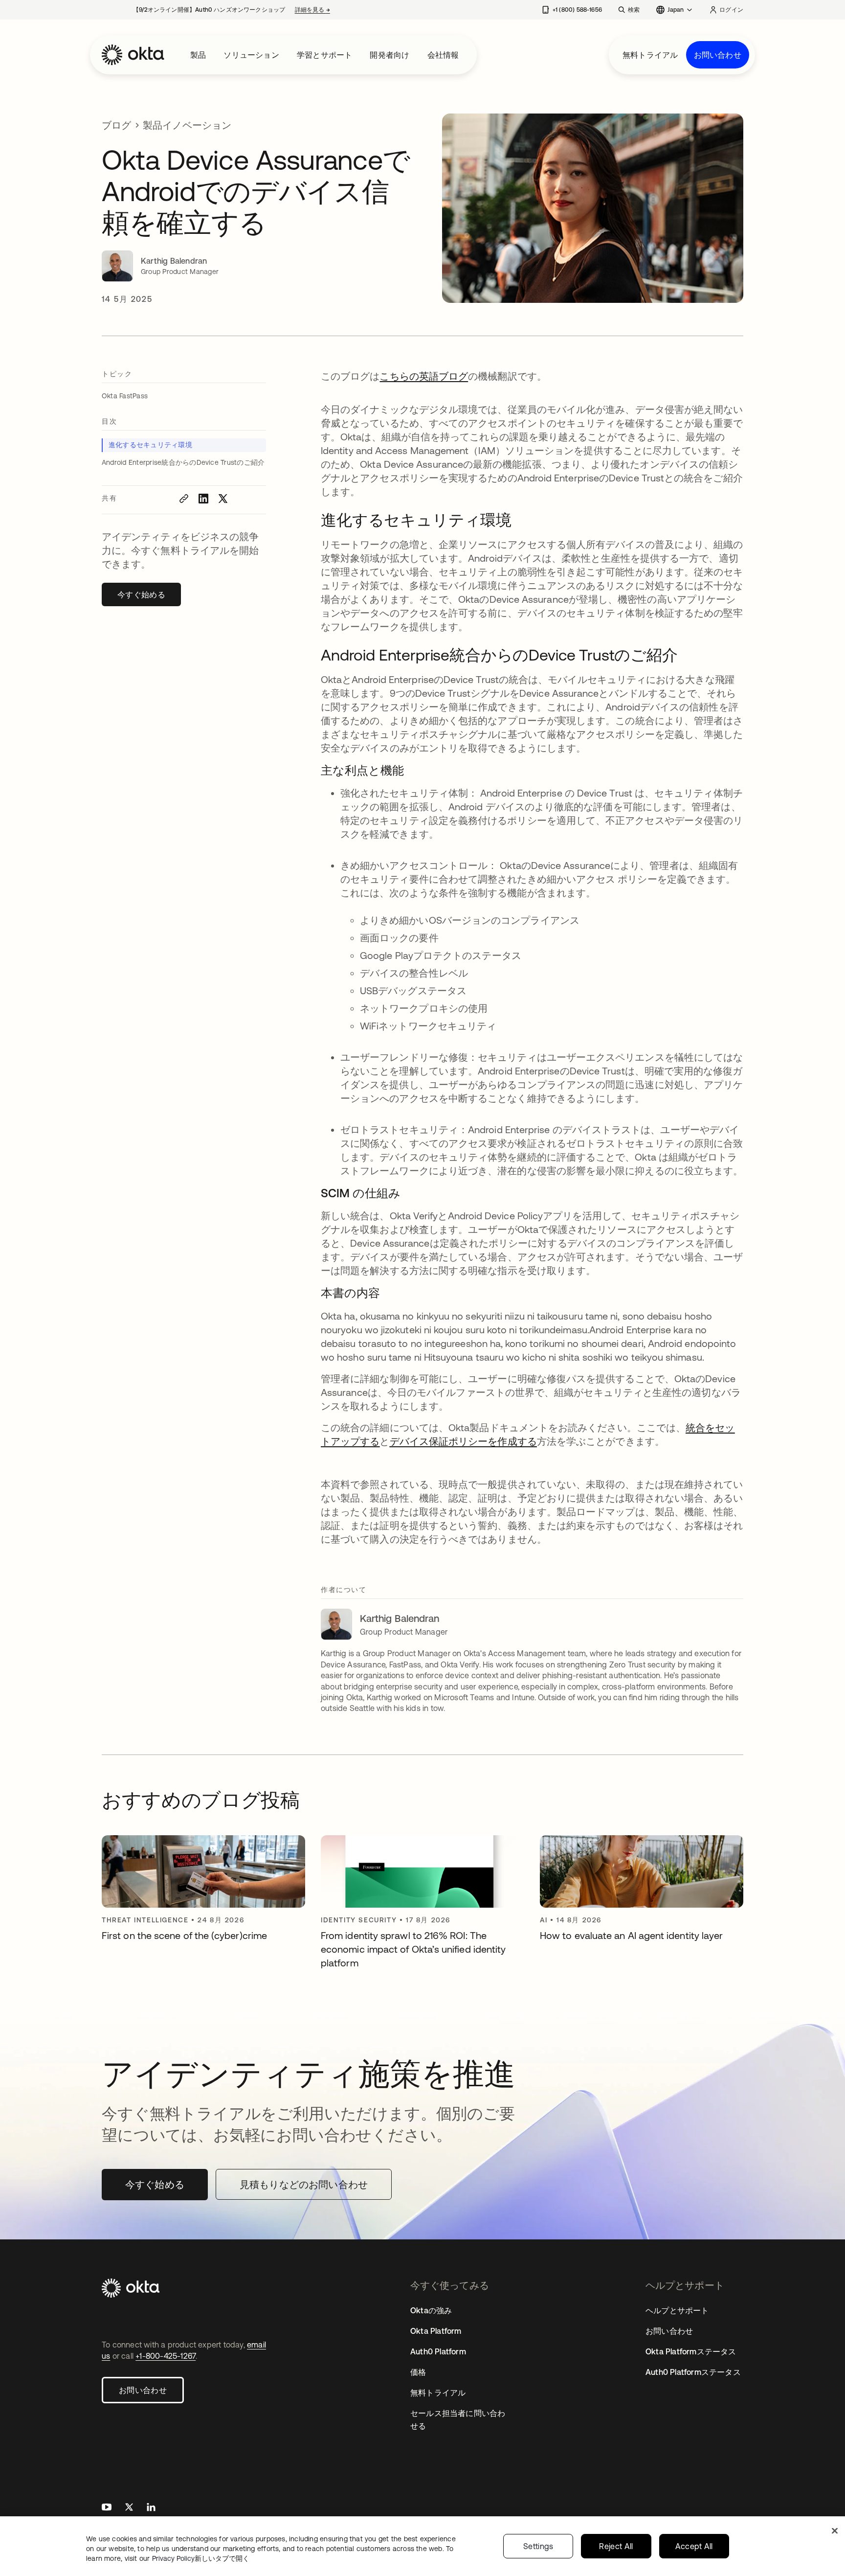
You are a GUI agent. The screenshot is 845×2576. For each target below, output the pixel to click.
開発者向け (389, 55)
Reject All (616, 2546)
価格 (418, 2372)
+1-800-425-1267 (166, 2356)
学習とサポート (324, 55)
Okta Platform (436, 2331)
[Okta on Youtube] (107, 2508)
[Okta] (133, 55)
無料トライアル (650, 55)
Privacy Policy (201, 2558)
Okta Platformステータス (691, 2351)
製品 (198, 55)
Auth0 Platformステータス (693, 2372)
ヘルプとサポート (677, 2310)
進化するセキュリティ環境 (150, 445)
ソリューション (251, 55)
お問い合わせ (718, 55)
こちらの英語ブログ (424, 376)
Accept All (694, 2546)
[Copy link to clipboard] (184, 499)
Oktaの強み (431, 2310)
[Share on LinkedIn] (203, 499)
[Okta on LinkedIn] (151, 2508)
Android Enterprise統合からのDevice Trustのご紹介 (183, 462)
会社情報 (443, 55)
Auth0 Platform (438, 2351)
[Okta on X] (129, 2508)
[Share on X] (223, 499)
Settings (538, 2546)
